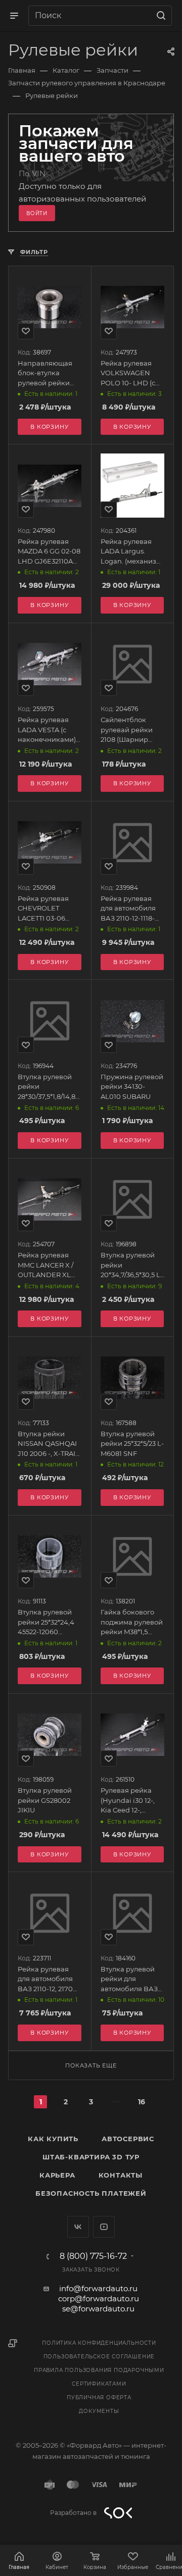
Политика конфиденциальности (99, 2343)
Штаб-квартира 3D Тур (91, 2157)
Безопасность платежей (91, 2193)
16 (142, 2102)
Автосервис (128, 2139)
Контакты (121, 2175)
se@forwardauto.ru (98, 2309)
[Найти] (160, 16)
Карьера (57, 2175)
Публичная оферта (99, 2397)
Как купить (53, 2139)
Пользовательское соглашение (99, 2357)
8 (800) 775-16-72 (93, 2256)
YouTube (104, 2227)
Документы (99, 2411)
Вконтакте (78, 2227)
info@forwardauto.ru (98, 2288)
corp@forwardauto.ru (99, 2299)
